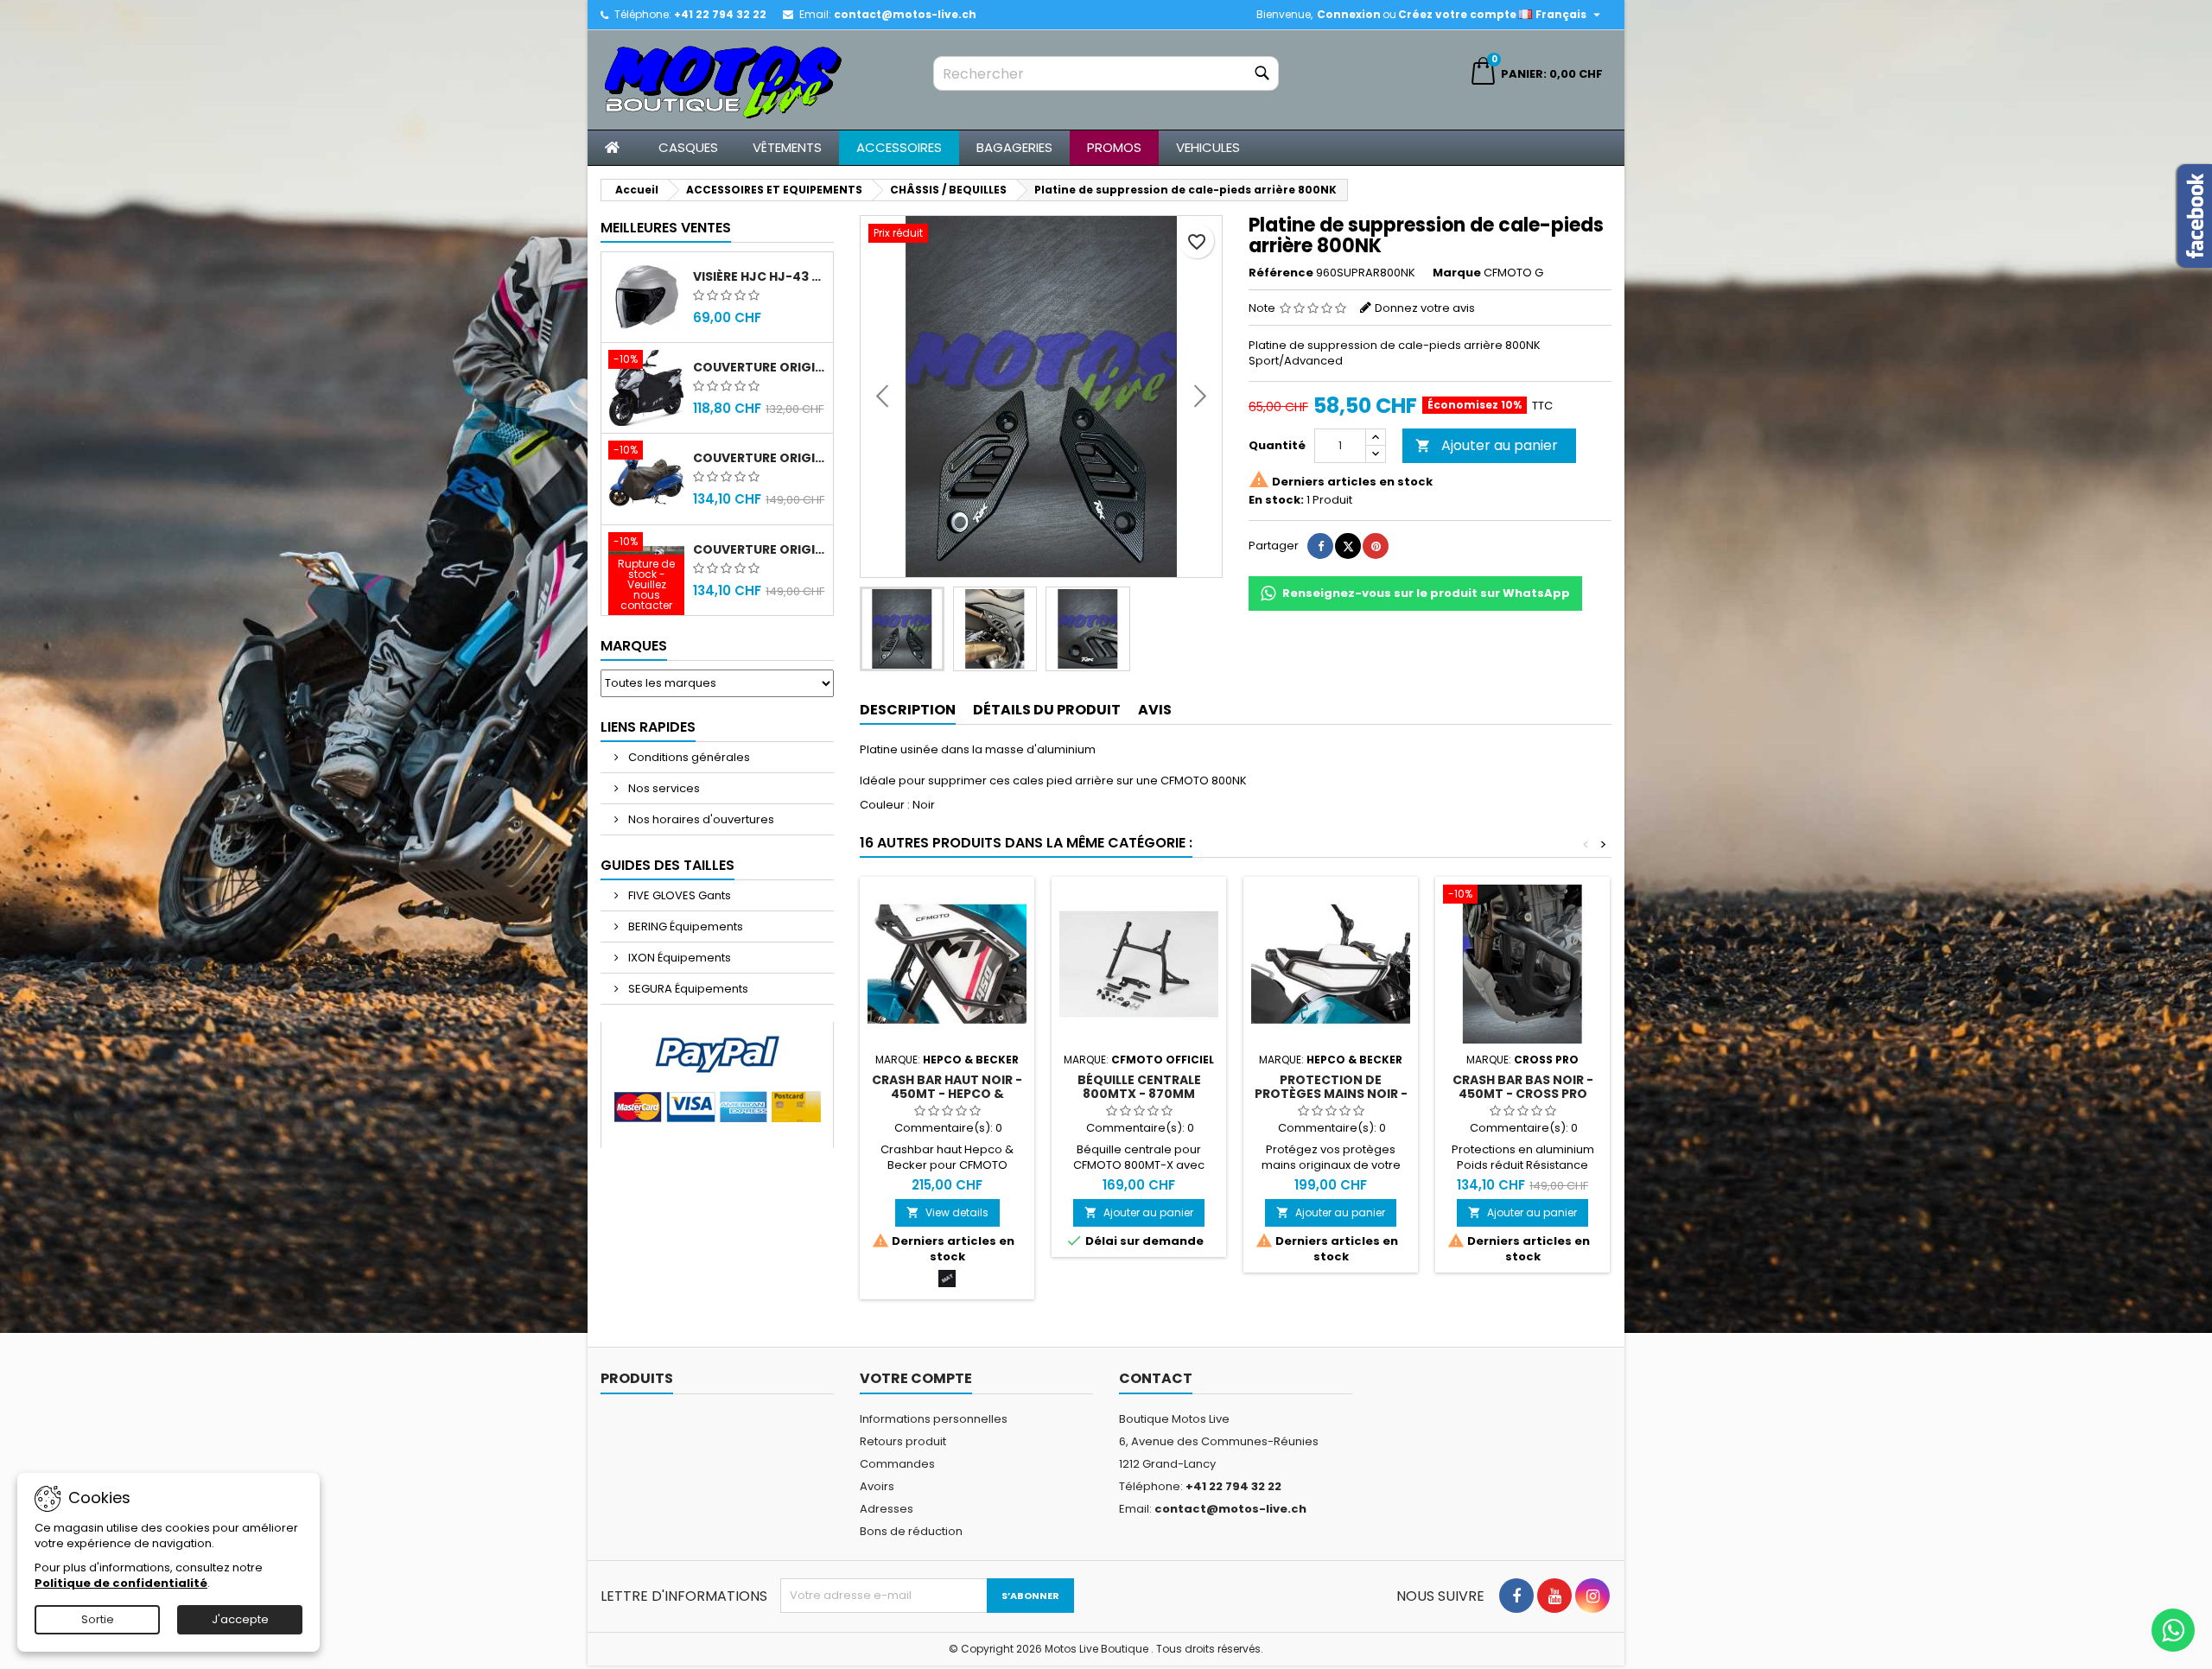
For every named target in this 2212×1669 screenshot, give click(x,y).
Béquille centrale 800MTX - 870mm (1139, 1087)
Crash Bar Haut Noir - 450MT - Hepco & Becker (947, 1094)
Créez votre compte (1457, 14)
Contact (1156, 1378)
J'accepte (240, 1619)
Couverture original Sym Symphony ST (760, 549)
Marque (1457, 273)
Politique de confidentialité (121, 1583)
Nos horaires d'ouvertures (700, 819)
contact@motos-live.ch (905, 14)
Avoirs (877, 1486)
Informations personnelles (934, 1419)
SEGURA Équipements (687, 989)
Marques (634, 646)
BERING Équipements (684, 927)
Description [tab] (908, 710)
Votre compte (916, 1378)
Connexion (1349, 14)
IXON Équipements (678, 958)
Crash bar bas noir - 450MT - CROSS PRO (1523, 1087)
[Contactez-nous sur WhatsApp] (2173, 1630)
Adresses (887, 1509)
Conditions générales (688, 757)
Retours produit (903, 1441)
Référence (1281, 273)
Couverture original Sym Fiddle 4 (760, 458)
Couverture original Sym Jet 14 (760, 367)
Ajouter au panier (1487, 445)
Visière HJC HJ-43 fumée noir (760, 276)
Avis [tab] (1155, 710)
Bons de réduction (911, 1531)
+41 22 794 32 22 (720, 14)
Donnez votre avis (1425, 308)
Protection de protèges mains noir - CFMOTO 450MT (1331, 1094)
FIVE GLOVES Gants (678, 895)
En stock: (1276, 500)
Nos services (663, 788)
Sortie (98, 1619)
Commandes (897, 1464)
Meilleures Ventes (666, 228)
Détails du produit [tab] (1047, 710)
